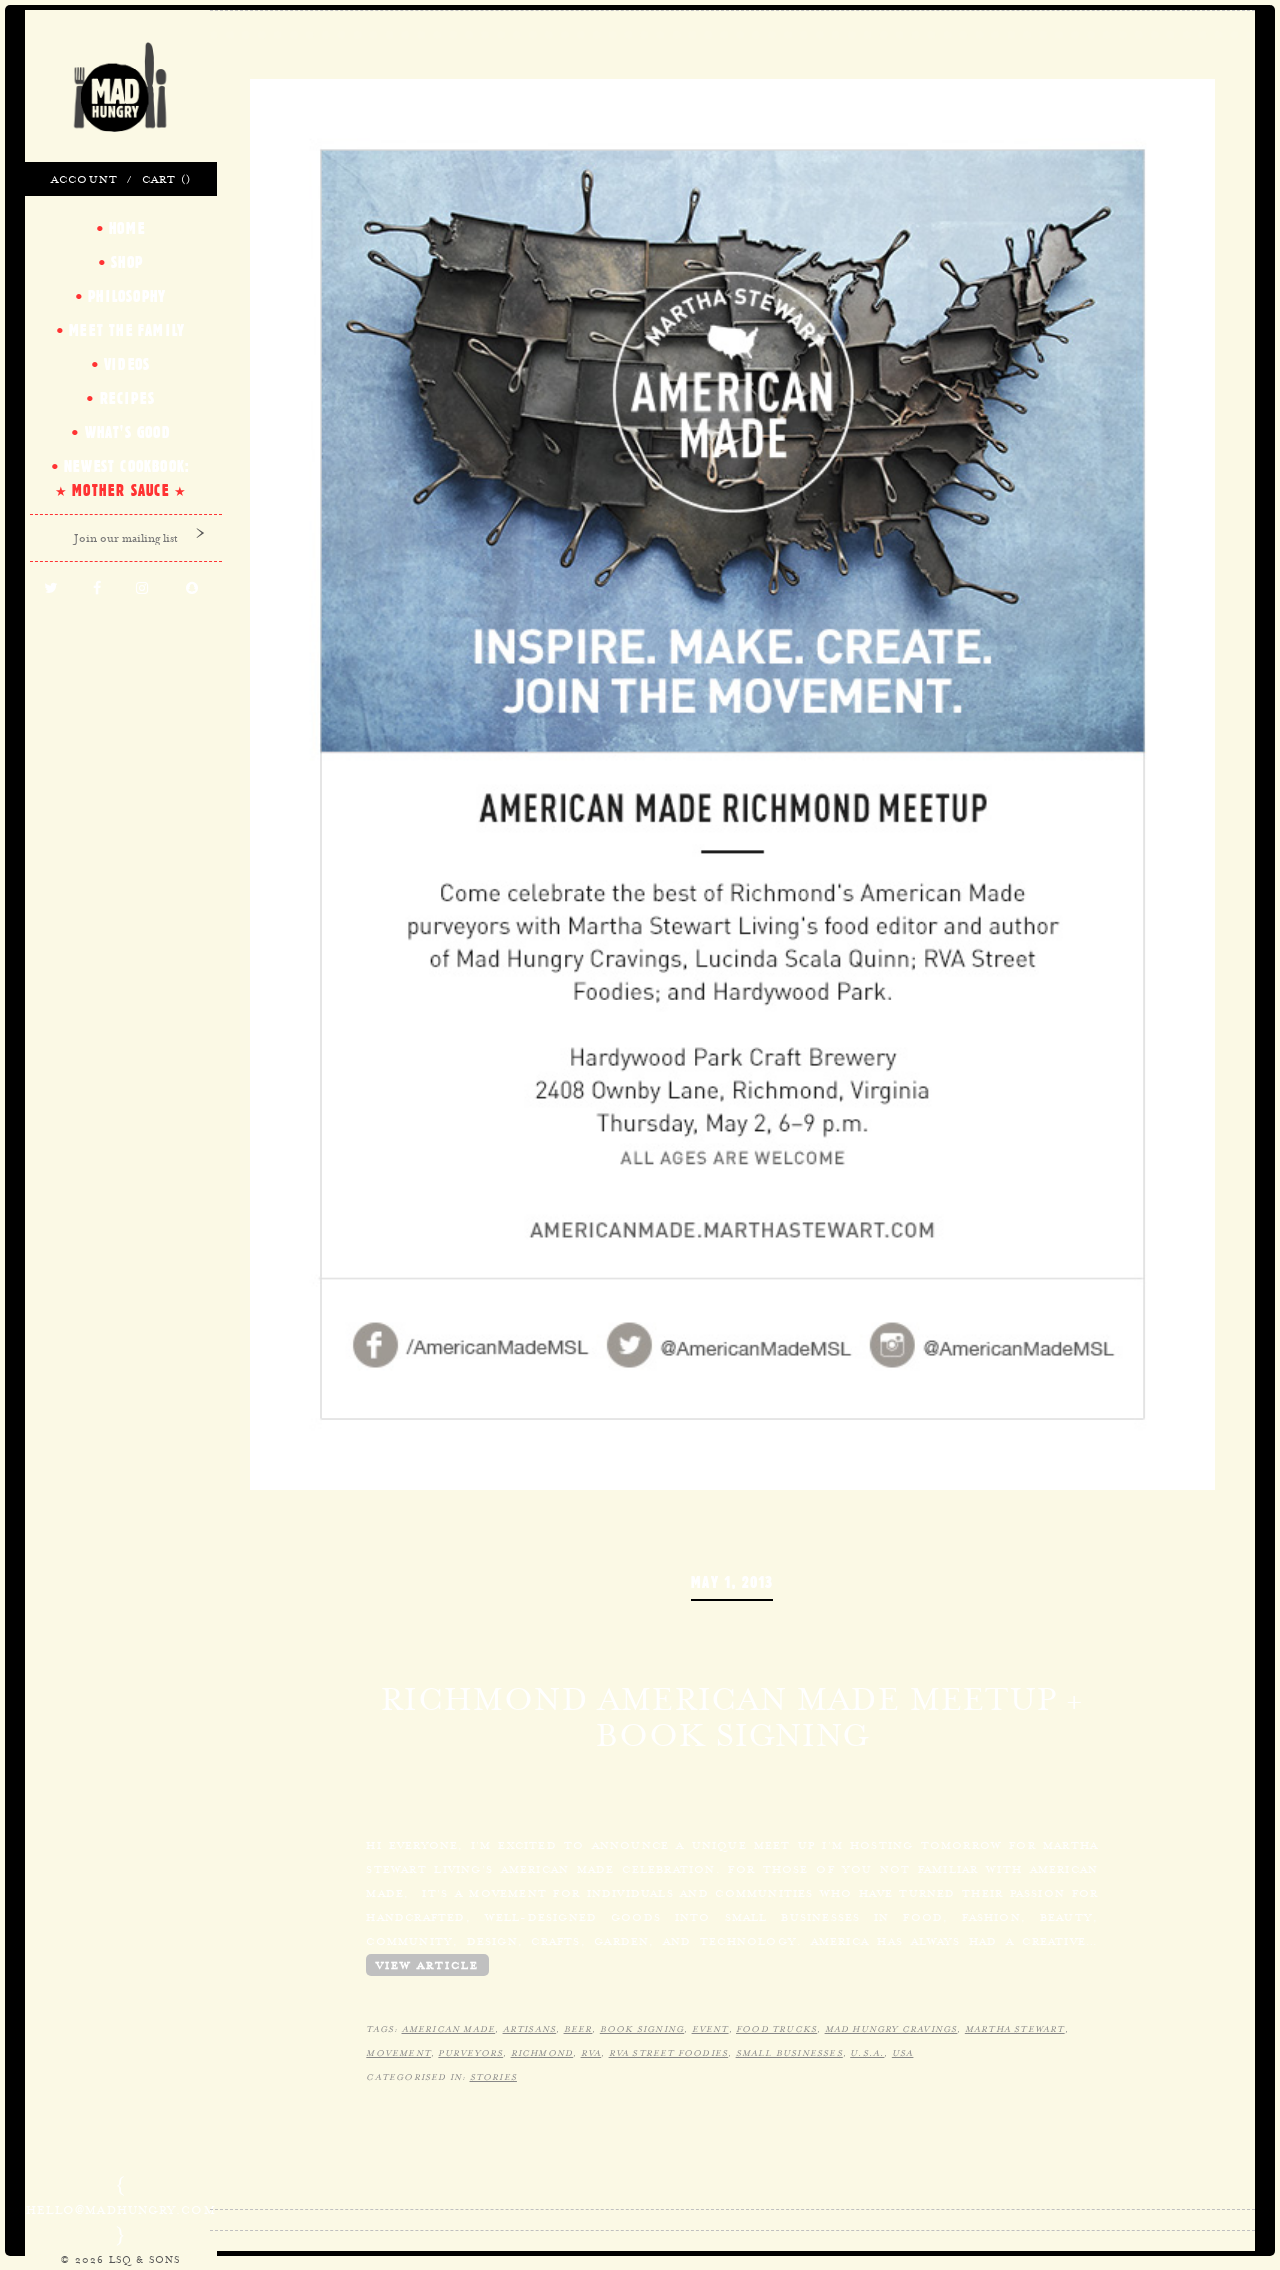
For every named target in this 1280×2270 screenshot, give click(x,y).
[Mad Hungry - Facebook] (97, 589)
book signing (642, 2029)
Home (127, 228)
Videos (127, 364)
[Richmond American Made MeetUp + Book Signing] (733, 782)
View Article (427, 1965)
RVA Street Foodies (669, 2053)
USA (903, 2053)
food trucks (776, 2029)
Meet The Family (127, 330)
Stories (493, 2077)
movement (398, 2053)
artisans (530, 2029)
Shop (127, 262)
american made (449, 2029)
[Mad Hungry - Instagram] (143, 589)
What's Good (127, 432)
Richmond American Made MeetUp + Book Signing (732, 1717)
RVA (591, 2053)
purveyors (470, 2053)
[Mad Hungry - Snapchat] (192, 589)
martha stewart (1015, 2029)
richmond (542, 2053)
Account (84, 179)
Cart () (166, 179)
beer (578, 2029)
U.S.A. (867, 2053)
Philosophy (127, 296)
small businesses (789, 2053)
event (710, 2029)
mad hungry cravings (891, 2029)
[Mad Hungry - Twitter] (51, 589)
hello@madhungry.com (121, 2210)
